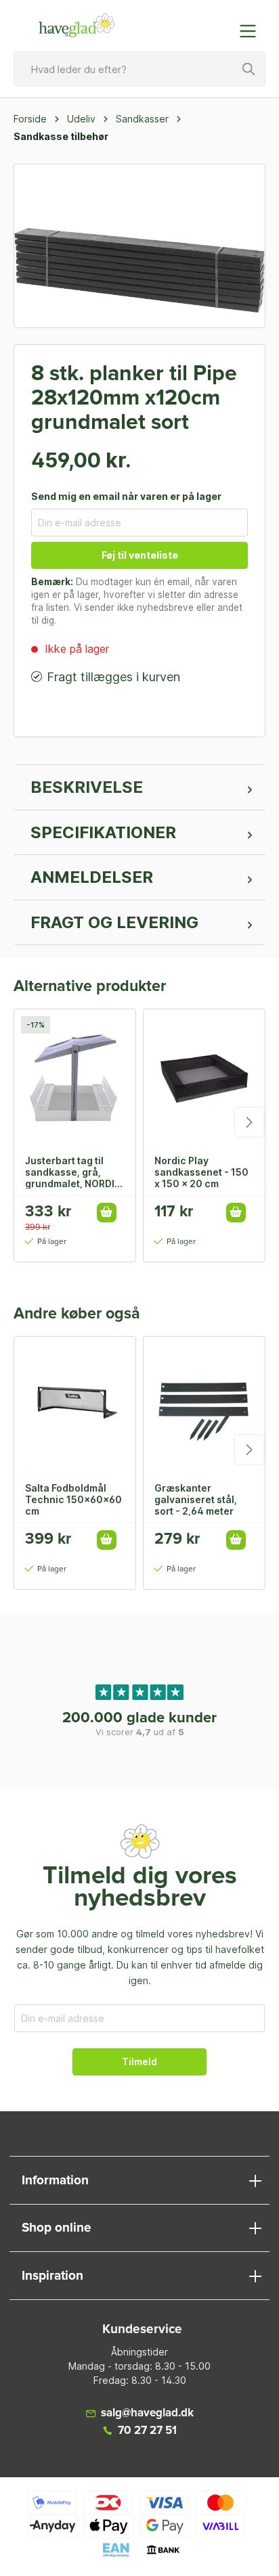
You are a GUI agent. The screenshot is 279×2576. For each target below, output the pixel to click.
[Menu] (252, 31)
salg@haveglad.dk (147, 2413)
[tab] (139, 787)
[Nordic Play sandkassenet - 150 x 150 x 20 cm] (204, 1077)
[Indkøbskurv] (220, 24)
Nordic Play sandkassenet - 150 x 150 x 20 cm (201, 1172)
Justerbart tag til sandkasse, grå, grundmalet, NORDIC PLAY (73, 1172)
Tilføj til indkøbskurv (107, 1213)
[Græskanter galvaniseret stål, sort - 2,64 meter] (204, 1404)
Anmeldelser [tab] (92, 877)
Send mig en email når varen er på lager (126, 496)
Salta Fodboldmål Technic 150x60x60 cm (73, 1499)
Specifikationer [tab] (103, 832)
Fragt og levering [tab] (114, 922)
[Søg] (249, 69)
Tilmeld (139, 2062)
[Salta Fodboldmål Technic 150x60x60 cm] (75, 1404)
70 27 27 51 (147, 2431)
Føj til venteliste (140, 555)
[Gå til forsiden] (77, 26)
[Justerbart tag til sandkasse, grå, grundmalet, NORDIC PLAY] (75, 1077)
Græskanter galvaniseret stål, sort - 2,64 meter (196, 1499)
